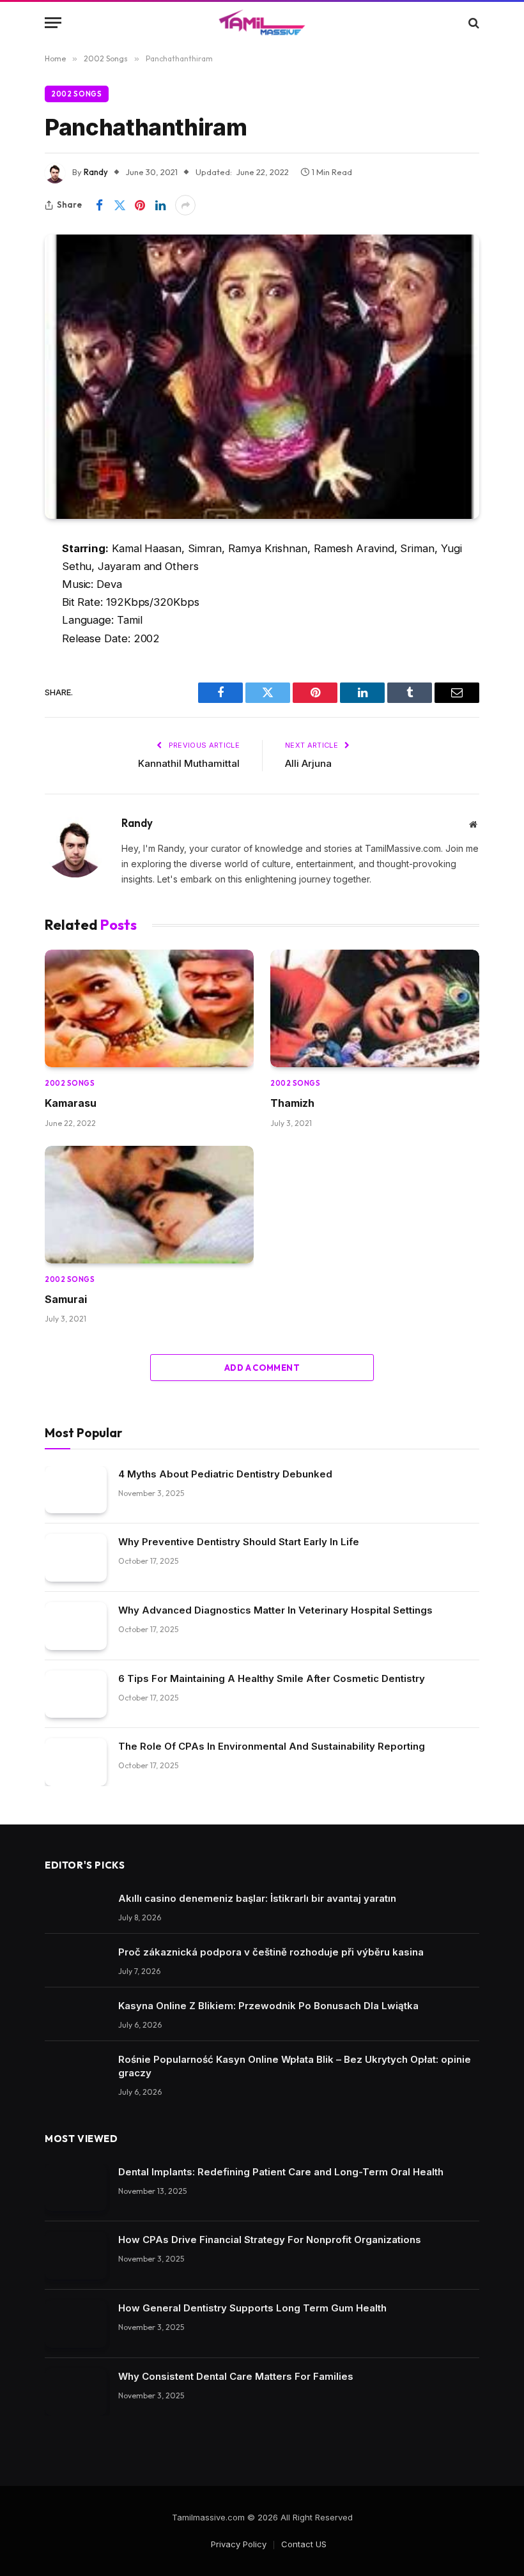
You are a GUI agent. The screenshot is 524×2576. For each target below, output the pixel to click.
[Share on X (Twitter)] (119, 205)
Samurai (66, 1299)
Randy (96, 172)
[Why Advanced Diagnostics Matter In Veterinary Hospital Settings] (76, 1626)
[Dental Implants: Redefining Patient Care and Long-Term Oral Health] (76, 2188)
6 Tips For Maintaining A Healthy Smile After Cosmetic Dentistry (272, 1678)
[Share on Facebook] (99, 205)
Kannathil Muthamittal (189, 763)
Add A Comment (262, 1368)
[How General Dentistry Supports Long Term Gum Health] (76, 2324)
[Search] (473, 23)
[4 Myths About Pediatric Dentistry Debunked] (76, 1490)
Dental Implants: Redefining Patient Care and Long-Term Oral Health (281, 2172)
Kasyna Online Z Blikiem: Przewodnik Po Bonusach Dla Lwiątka (268, 2006)
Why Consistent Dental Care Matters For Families (236, 2376)
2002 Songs (77, 94)
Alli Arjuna (308, 763)
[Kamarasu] (149, 1008)
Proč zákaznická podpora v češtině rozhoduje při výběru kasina (271, 1952)
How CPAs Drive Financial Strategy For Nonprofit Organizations (270, 2240)
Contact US (304, 2544)
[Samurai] (149, 1205)
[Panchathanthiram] (262, 376)
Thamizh (292, 1103)
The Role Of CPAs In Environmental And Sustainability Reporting (272, 1746)
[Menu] (53, 23)
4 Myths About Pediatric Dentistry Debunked (225, 1474)
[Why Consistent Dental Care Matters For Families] (76, 2392)
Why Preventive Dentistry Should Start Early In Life (239, 1542)
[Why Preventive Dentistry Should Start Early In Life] (76, 1558)
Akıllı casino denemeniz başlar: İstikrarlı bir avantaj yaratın (257, 1898)
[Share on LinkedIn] (160, 205)
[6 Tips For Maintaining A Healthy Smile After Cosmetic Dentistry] (76, 1694)
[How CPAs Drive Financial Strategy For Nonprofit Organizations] (76, 2256)
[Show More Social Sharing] (185, 205)
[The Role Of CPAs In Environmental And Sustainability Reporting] (76, 1762)
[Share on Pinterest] (140, 205)
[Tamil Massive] (262, 23)
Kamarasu (71, 1103)
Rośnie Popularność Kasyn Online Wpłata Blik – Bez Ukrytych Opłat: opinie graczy (295, 2066)
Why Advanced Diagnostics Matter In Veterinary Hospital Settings (275, 1610)
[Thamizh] (375, 1008)
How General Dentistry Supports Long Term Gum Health (252, 2308)
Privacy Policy (239, 2544)
